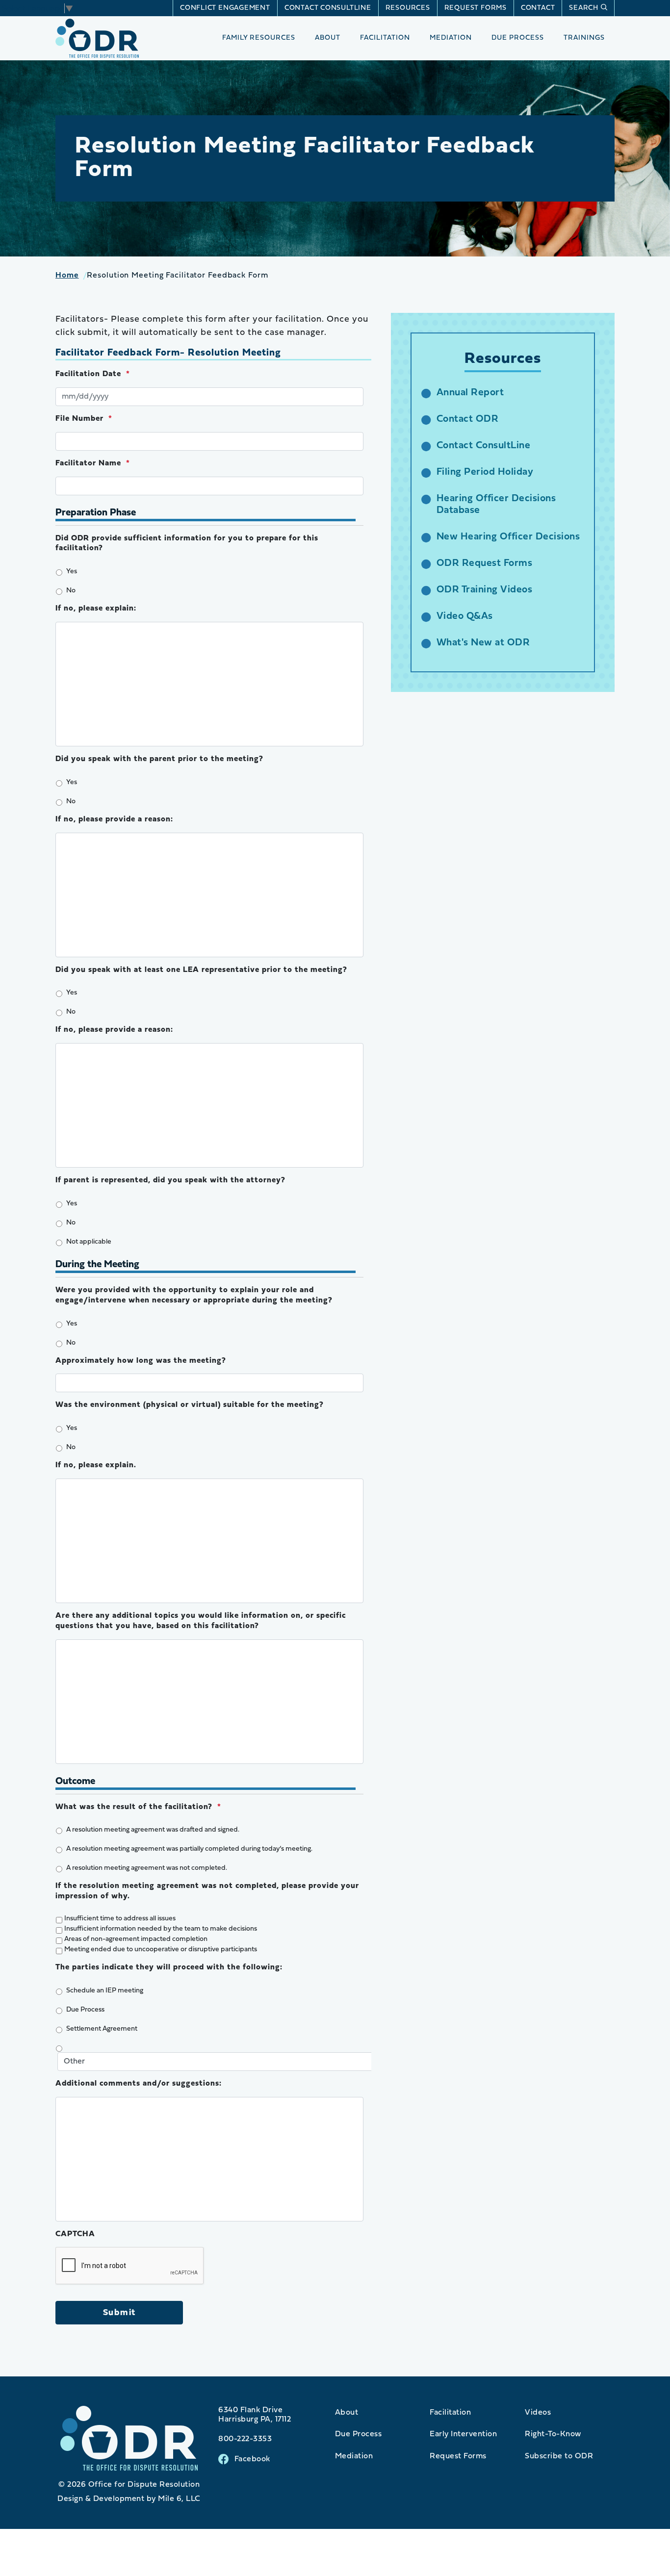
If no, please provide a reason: (114, 819)
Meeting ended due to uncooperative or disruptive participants (161, 1950)
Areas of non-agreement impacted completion (136, 1939)
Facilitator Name (93, 463)
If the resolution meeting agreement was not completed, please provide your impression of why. (207, 1891)
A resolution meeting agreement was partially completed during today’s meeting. (189, 1849)
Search (584, 8)
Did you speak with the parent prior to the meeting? (159, 759)
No (71, 591)
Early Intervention (463, 2434)
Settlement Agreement (102, 2029)
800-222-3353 (245, 2439)
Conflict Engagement (225, 8)
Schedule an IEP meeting (105, 1991)
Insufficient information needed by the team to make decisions (161, 1929)
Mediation (451, 38)
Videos (538, 2413)
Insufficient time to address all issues (120, 1919)
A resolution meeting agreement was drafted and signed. (153, 1830)
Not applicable (89, 1242)
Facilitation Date (93, 374)
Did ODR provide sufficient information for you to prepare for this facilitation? (187, 544)
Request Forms (476, 8)
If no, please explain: (96, 609)
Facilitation (385, 38)
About (328, 38)
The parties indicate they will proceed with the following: (169, 1967)
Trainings (584, 38)
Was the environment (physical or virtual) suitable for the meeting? (190, 1405)
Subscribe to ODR (559, 2456)
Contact (538, 8)
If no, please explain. (96, 1465)
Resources (408, 8)
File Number (84, 419)
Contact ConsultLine (328, 8)
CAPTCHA (75, 2234)
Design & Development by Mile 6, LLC (129, 2499)
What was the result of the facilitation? (138, 1807)
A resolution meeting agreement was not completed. (147, 1868)
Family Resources (259, 38)
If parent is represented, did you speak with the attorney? (170, 1180)
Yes (72, 572)
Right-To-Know (553, 2434)
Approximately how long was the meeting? (141, 1361)
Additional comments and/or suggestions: (139, 2084)
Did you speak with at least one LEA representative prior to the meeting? (201, 970)
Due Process (518, 38)
